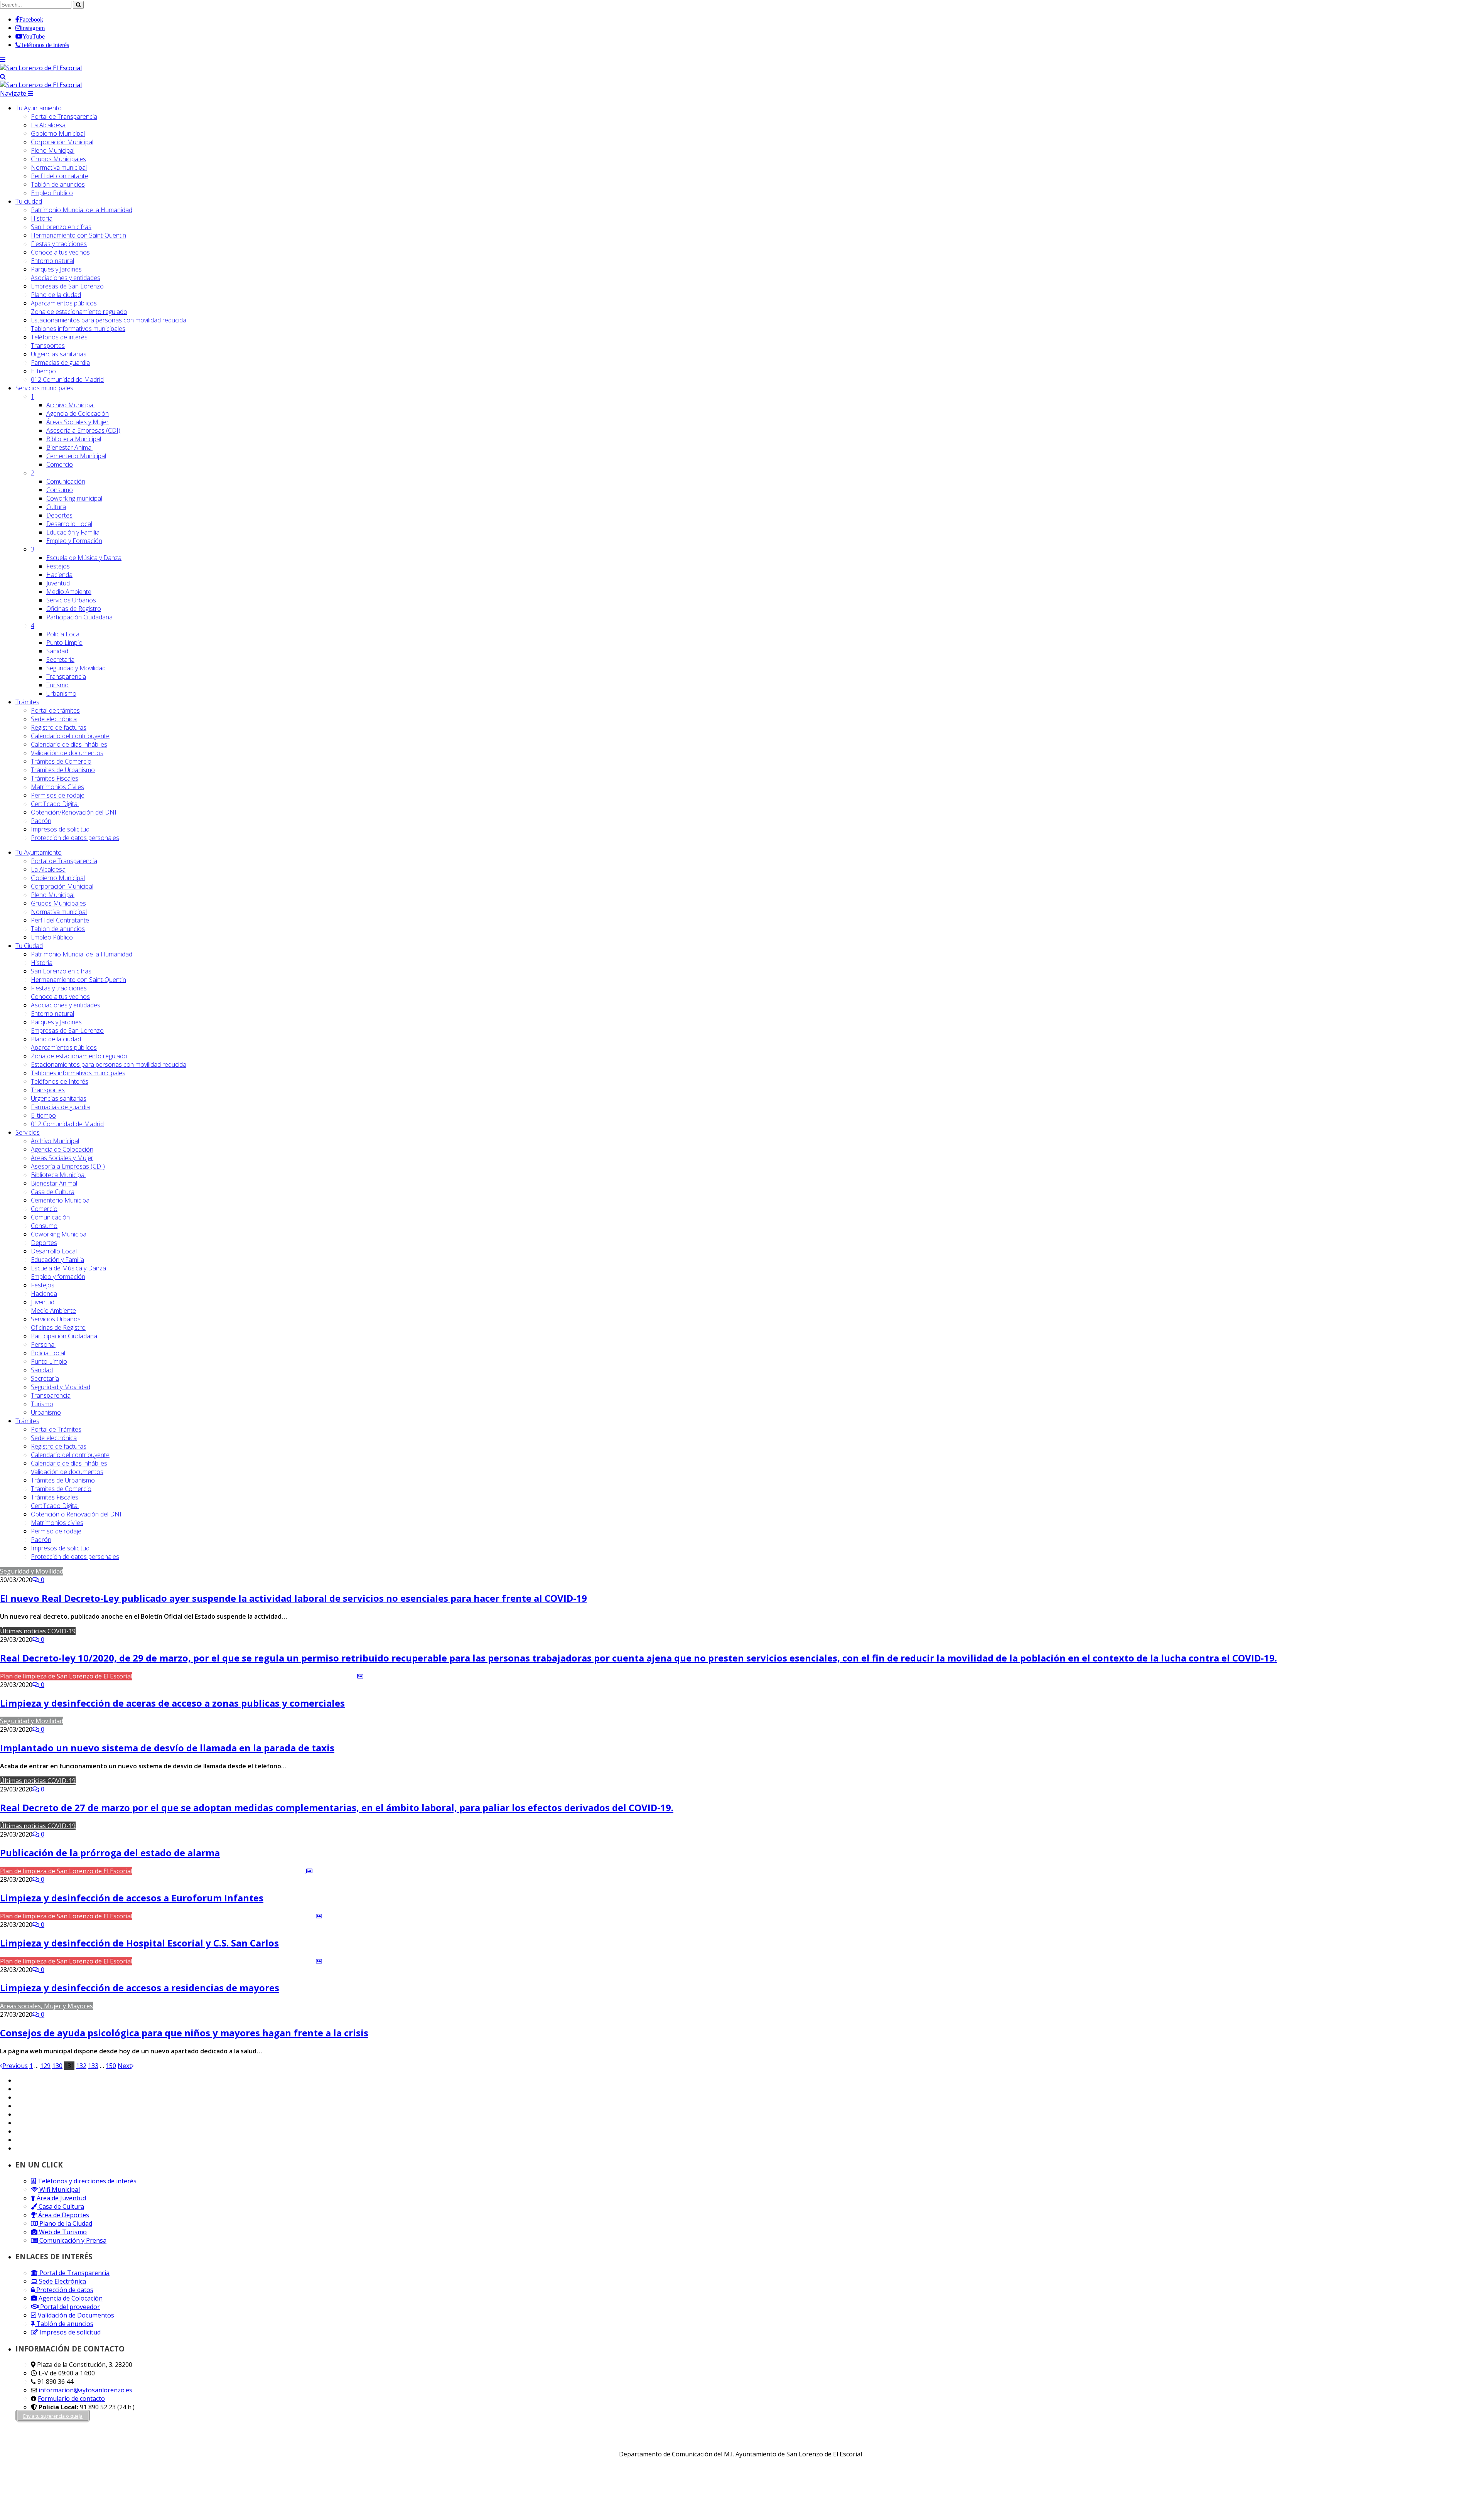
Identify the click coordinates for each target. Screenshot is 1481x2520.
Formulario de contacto (71, 2399)
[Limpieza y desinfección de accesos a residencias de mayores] (228, 1961)
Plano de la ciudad (56, 295)
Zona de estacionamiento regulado (79, 312)
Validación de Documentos (75, 2315)
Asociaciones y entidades (66, 278)
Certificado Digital (55, 804)
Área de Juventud (61, 2198)
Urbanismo (61, 693)
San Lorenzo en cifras (61, 227)
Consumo (60, 490)
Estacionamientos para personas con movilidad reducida (109, 320)
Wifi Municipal (59, 2189)
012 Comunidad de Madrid (67, 380)
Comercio (60, 464)
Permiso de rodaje (56, 1531)
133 (93, 2066)
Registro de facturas (59, 727)
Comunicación (66, 481)
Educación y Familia (73, 532)
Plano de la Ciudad (65, 2223)
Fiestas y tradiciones (59, 244)
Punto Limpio (64, 643)
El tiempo (43, 371)
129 (45, 2066)
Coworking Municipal (59, 1234)
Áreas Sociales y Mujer (78, 422)
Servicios (44, 388)
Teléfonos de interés (59, 337)
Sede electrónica (54, 719)
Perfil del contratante (60, 176)
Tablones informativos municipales (78, 329)
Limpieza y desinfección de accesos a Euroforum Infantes (132, 1898)
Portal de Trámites (56, 1429)
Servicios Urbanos (71, 600)
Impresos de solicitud (60, 829)
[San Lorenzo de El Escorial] (41, 68)
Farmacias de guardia (60, 363)
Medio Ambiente (69, 592)
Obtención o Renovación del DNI (76, 1514)
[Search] (3, 76)
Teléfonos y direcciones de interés (86, 2181)
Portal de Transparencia (64, 116)
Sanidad (57, 651)
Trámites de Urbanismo (63, 770)
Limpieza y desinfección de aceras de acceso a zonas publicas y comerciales (172, 1703)
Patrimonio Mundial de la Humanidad (82, 210)
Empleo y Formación (74, 541)
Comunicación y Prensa (72, 2240)
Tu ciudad (29, 201)
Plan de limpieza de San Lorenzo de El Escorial (66, 1676)
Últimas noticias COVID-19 (38, 1631)
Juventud (58, 583)
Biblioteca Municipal (74, 439)
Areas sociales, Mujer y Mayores (46, 2006)
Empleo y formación (58, 1277)
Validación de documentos (67, 753)
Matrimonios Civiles (57, 787)
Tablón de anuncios (58, 184)
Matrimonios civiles (57, 1523)
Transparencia (66, 676)
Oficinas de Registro (74, 609)
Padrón (41, 821)
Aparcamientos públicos (64, 303)
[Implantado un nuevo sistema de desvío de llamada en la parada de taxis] (127, 1721)
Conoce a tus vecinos (60, 252)
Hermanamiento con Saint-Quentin (78, 235)
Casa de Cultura (53, 1192)
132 (81, 2066)
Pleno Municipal (53, 150)
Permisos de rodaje (58, 795)
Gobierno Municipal (58, 133)
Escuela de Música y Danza (84, 558)
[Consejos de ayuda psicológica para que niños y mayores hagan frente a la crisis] (196, 2006)
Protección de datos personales (75, 838)
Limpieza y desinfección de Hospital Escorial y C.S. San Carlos (139, 1943)
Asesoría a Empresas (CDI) (83, 430)
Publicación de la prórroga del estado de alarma (110, 1853)
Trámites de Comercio (61, 761)
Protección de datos (64, 2290)
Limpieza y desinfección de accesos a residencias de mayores (140, 1988)
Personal (43, 1344)
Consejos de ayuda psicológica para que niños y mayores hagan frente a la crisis (184, 2033)
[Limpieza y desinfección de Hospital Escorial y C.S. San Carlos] (228, 1916)
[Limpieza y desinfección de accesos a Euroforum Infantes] (223, 1871)
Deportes (59, 515)
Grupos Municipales (58, 159)
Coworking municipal (74, 498)
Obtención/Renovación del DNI (74, 812)
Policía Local (63, 634)
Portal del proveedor (69, 2307)
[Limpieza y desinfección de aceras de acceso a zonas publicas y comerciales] (249, 1676)
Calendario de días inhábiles (69, 744)
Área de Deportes (63, 2215)
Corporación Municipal (62, 142)
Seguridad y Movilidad (76, 668)
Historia (42, 218)
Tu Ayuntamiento (39, 108)
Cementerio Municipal (76, 456)
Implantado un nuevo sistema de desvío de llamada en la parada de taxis (167, 1748)
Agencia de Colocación (78, 413)
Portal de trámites (55, 710)
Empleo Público (52, 193)
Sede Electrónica (62, 2281)
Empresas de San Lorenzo (67, 286)
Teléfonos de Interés (60, 1081)
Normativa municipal (59, 167)
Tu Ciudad (29, 946)
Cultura (56, 507)
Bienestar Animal (69, 447)
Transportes (48, 346)
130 (57, 2066)
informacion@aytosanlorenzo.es (85, 2390)
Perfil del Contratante (60, 920)
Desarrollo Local (69, 524)
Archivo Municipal (70, 405)
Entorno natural (52, 261)
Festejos (58, 566)
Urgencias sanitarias (59, 354)
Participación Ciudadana (79, 617)
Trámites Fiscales (55, 778)
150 (111, 2066)
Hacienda (59, 575)
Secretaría (60, 660)
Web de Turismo (62, 2232)
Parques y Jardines (56, 269)
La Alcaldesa (48, 125)
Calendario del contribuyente (70, 736)
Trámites (27, 702)
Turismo (57, 685)
